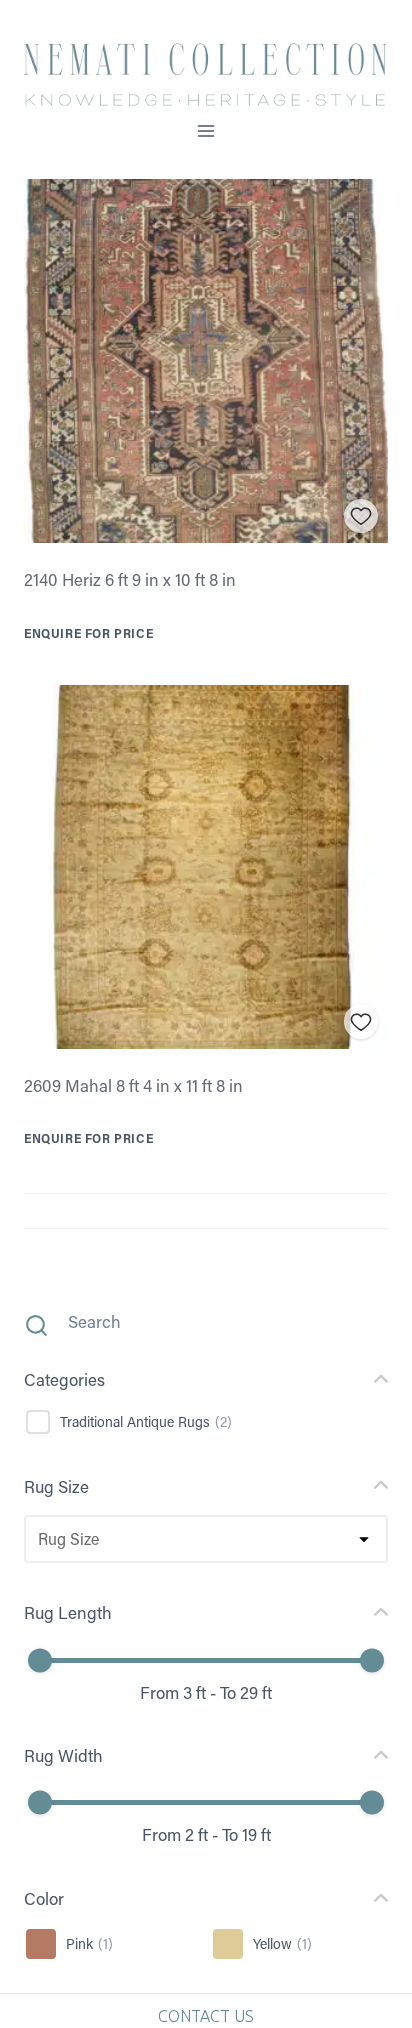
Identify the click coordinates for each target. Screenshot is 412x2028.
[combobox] (37, 1539)
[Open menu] (206, 130)
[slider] (40, 1660)
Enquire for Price (88, 633)
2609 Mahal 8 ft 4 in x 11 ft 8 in (133, 1085)
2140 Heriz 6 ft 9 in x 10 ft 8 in (130, 579)
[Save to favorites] (361, 516)
